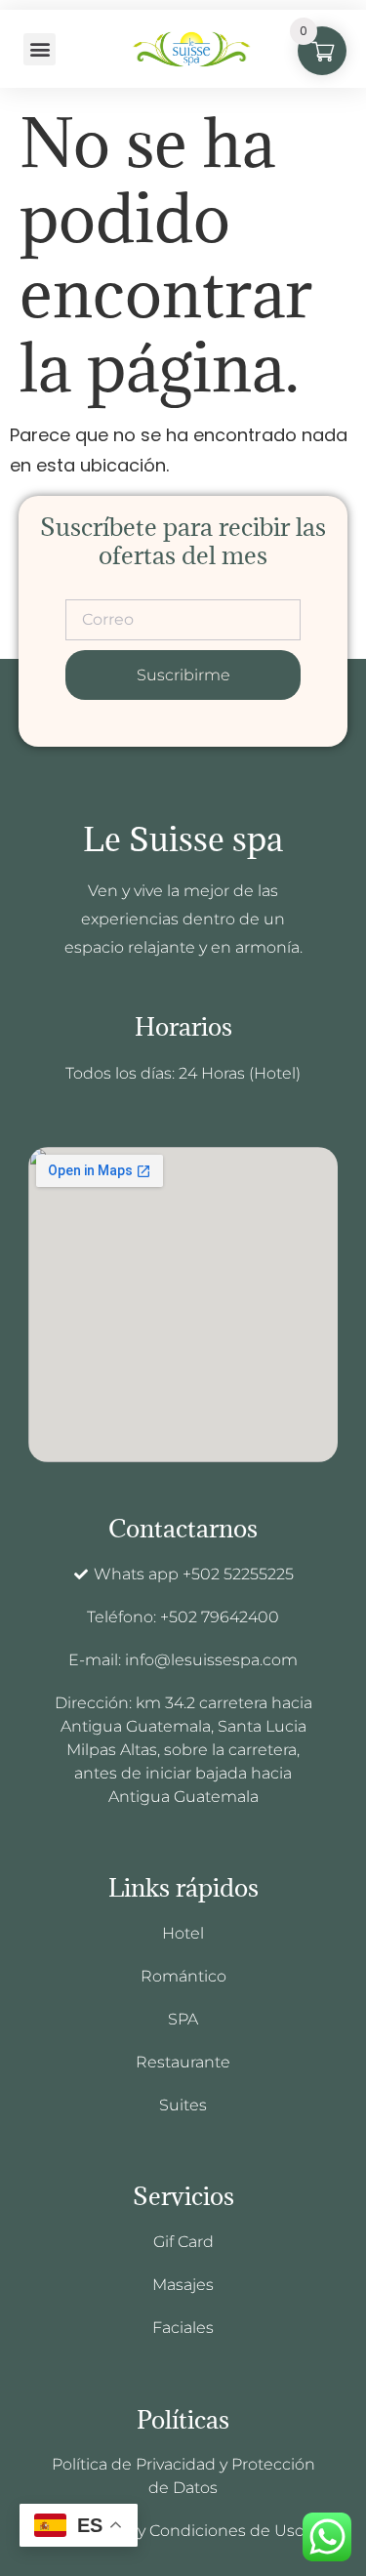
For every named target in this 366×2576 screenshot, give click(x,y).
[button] (40, 49)
